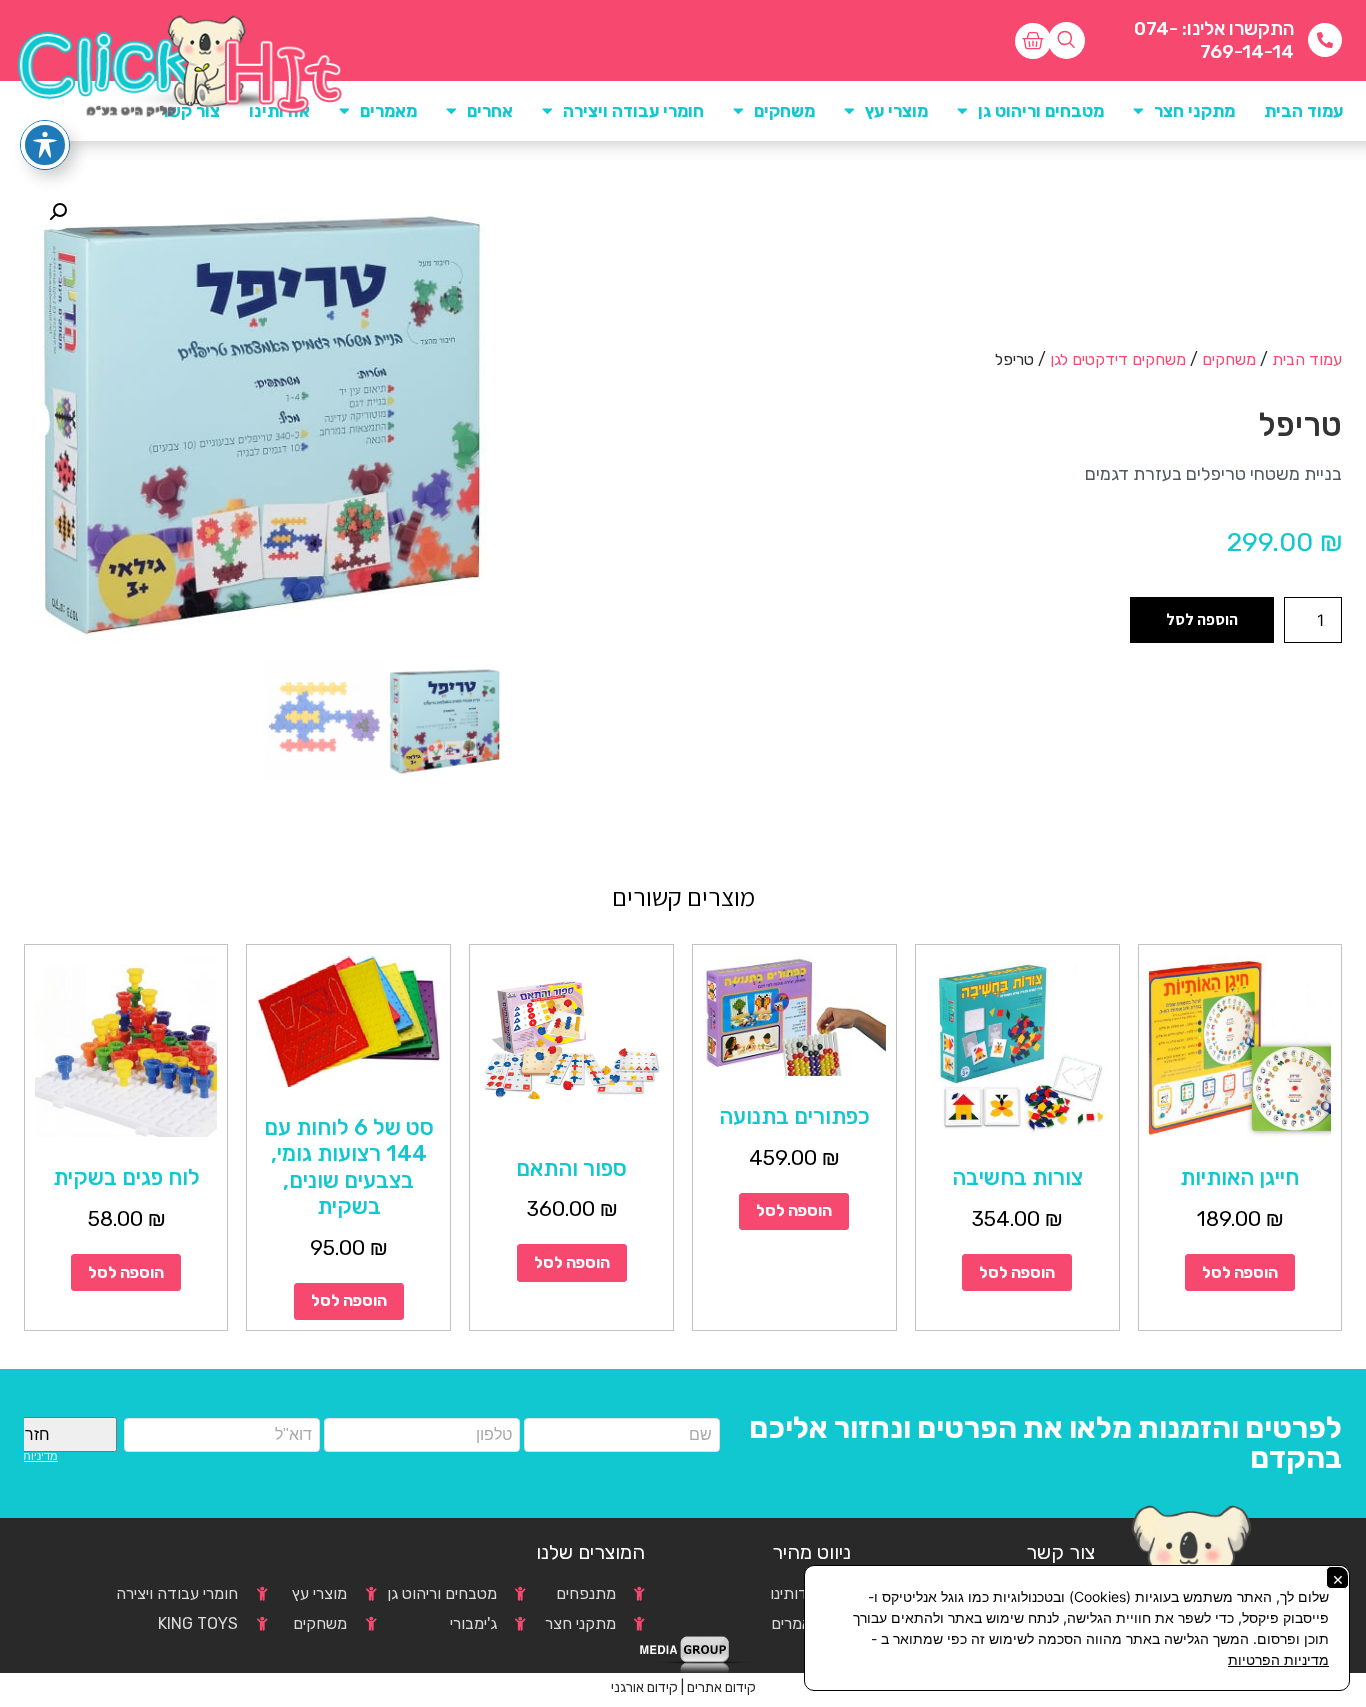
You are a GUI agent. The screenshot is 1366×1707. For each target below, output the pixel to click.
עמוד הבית (1303, 111)
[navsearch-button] (1066, 40)
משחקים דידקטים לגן (1118, 359)
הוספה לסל (1202, 619)
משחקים (1229, 359)
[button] (58, 212)
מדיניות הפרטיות (1278, 1659)
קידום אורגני (644, 1687)
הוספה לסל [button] (1240, 1272)
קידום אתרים (721, 1687)
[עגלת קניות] (1033, 41)
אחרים (490, 111)
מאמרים (388, 111)
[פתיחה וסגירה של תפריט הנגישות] (45, 145)
